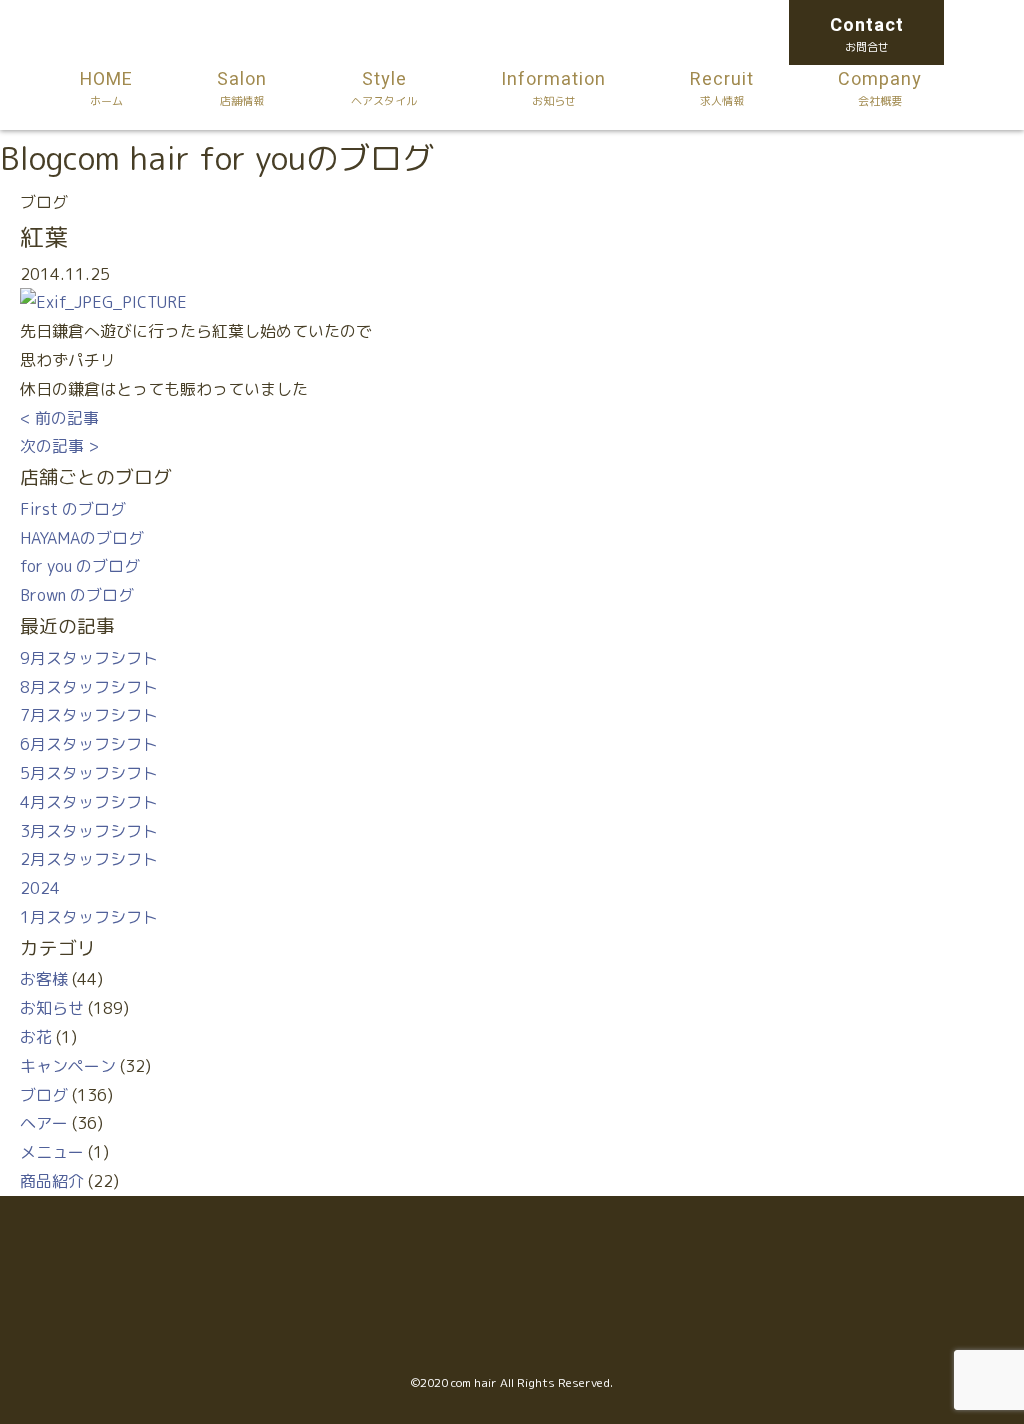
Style (384, 87)
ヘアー (44, 1123)
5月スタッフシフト (89, 773)
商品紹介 (52, 1181)
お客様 (44, 979)
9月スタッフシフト (89, 658)
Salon (242, 87)
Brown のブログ (77, 595)
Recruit (722, 87)
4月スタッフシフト (89, 802)
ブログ (44, 1095)
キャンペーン (68, 1066)
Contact (867, 33)
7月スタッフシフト (89, 715)
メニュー (52, 1152)
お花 (36, 1037)
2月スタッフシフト (89, 859)
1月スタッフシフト (89, 917)
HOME (106, 87)
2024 (40, 888)
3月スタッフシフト (89, 831)
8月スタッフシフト (89, 687)
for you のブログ (80, 566)
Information (553, 87)
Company (880, 87)
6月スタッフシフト (89, 744)
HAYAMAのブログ (82, 538)
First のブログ (73, 509)
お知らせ (52, 1008)
